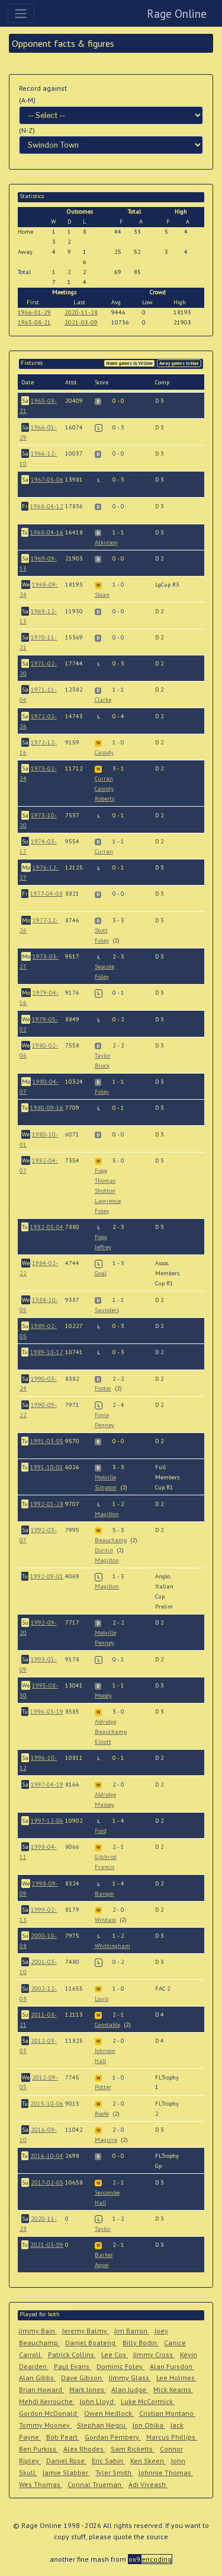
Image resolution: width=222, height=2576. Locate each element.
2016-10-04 (47, 2156)
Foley (102, 940)
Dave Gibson (82, 2378)
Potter (103, 2087)
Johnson (105, 2051)
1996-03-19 (47, 1712)
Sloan (102, 595)
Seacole (104, 967)
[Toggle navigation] (21, 13)
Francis (104, 1867)
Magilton (107, 1514)
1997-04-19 (47, 1784)
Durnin (104, 1550)
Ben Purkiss (38, 2449)
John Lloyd (98, 2401)
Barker (104, 2255)
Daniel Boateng (91, 2343)
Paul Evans (73, 2366)
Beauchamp (111, 1540)
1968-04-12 (47, 506)
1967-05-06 (47, 480)
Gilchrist (106, 1857)
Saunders (107, 1310)
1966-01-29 (34, 312)
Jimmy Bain (38, 2331)
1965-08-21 (34, 322)
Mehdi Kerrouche (47, 2401)
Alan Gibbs (37, 2378)
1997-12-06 (47, 1821)
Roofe (102, 2114)
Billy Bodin (141, 2343)
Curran (104, 778)
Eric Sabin (108, 2461)
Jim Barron (132, 2331)
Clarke (103, 700)
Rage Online (177, 13)
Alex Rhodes (84, 2449)
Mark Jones (88, 2389)
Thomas (105, 1181)
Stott (101, 930)
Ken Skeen (148, 2461)
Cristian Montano (167, 2413)
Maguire (106, 2140)
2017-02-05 (47, 2182)
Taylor (103, 1055)
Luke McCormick (148, 2401)
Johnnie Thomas (166, 2472)
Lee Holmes (176, 2378)
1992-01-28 (47, 1504)
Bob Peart (63, 2437)
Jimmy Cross (154, 2354)
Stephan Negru (102, 2425)
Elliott (103, 1742)
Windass (105, 1920)
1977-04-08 (46, 894)
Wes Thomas (41, 2484)
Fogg (101, 1171)
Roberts (104, 799)
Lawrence (108, 1201)
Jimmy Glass (130, 2378)
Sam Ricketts (133, 2449)
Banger (104, 1894)
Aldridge (105, 1722)
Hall (100, 2061)
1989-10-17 (47, 1352)
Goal (101, 1273)
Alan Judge (130, 2389)
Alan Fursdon (172, 2366)
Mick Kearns (173, 2389)
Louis (102, 1999)
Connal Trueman (95, 2484)
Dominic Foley (120, 2366)
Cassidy (104, 752)
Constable (107, 2025)
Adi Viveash (148, 2484)
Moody (103, 1695)
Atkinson (106, 542)
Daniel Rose (66, 2461)
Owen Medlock (109, 2413)
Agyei (102, 2265)
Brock (102, 1066)
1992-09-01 (47, 1576)
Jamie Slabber (66, 2472)
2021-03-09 (81, 322)
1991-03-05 (47, 1441)
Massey (104, 1805)
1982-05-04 (47, 1227)
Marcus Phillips (172, 2437)
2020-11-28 (81, 312)
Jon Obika (149, 2425)
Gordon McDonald (49, 2413)
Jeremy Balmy (86, 2331)
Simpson (106, 1487)
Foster (103, 1388)
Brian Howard (41, 2389)
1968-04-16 (47, 532)
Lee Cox (115, 2354)
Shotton (105, 1191)
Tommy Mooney (45, 2425)
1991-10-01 (47, 1467)
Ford (101, 1831)
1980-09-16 (47, 1108)
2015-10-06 (47, 2104)
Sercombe (107, 2193)
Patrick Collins (72, 2354)
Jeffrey (103, 1247)
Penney (104, 1425)
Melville (105, 1477)
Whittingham (112, 1946)
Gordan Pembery (113, 2437)
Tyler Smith (114, 2472)
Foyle (102, 1415)
